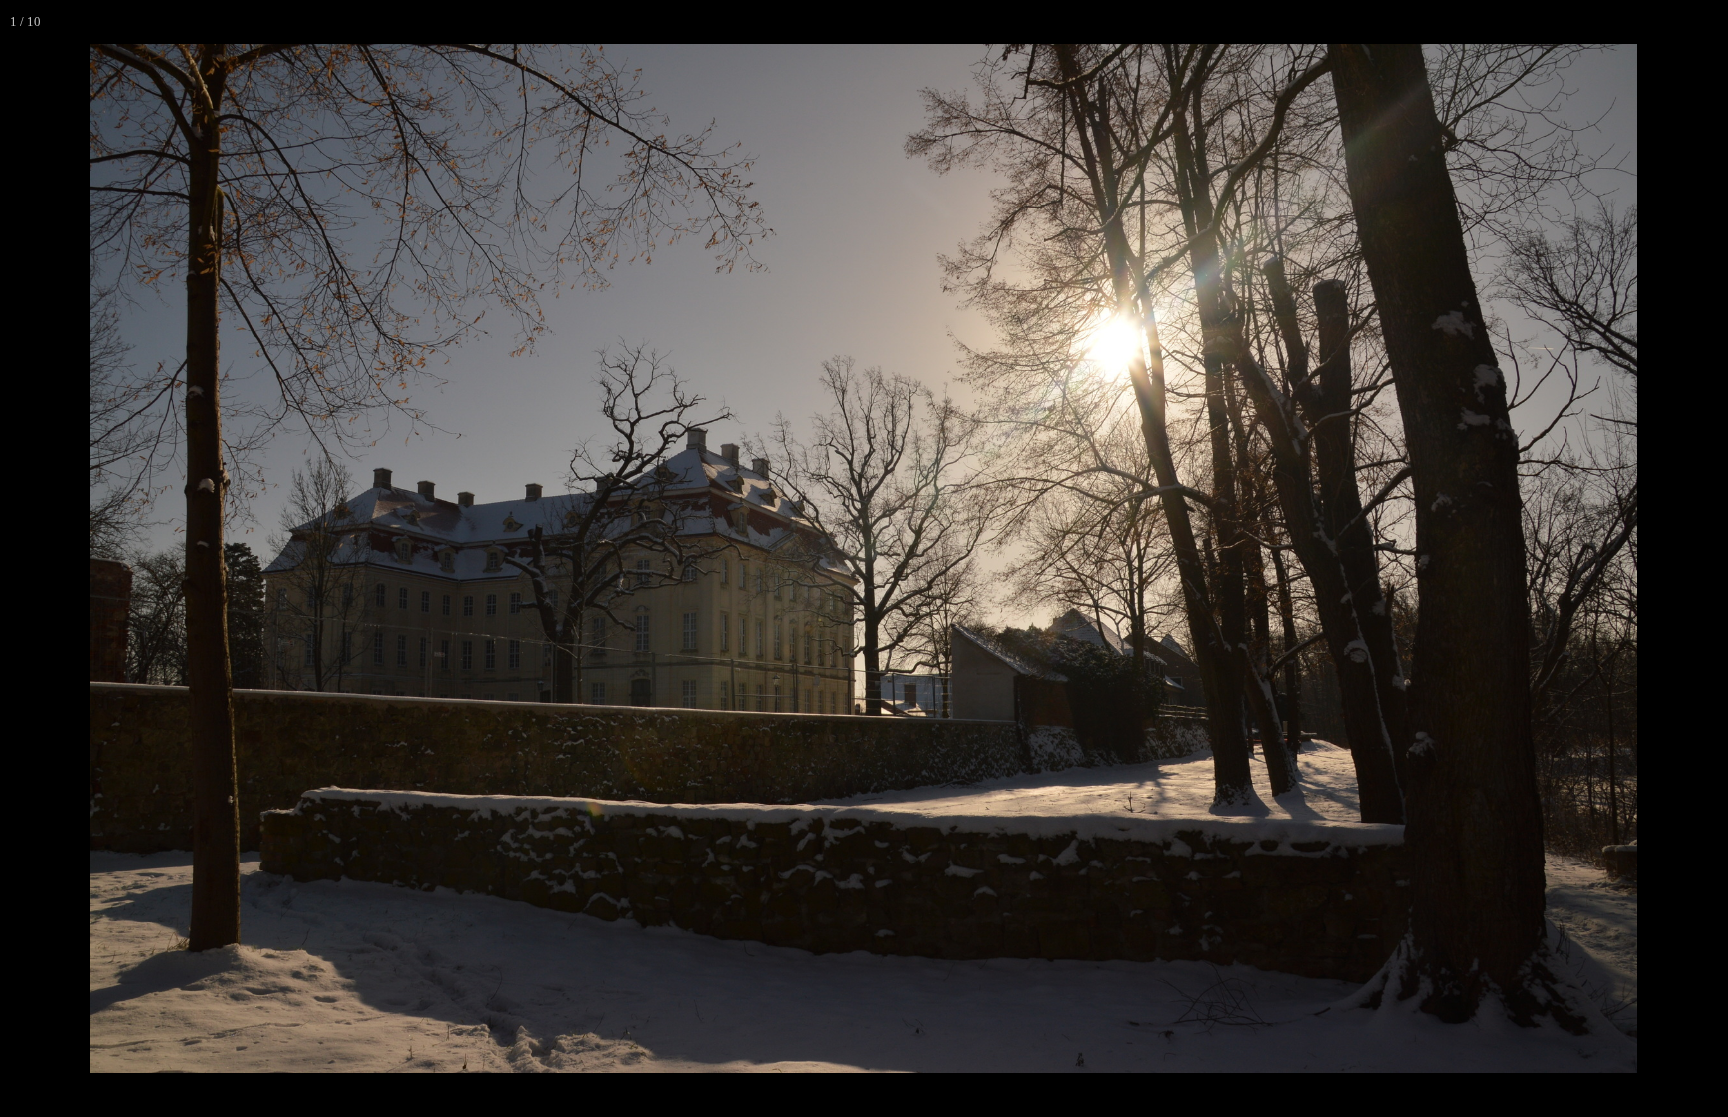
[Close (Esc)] (1706, 22)
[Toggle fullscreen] (1618, 22)
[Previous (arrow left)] (35, 559)
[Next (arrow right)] (1693, 559)
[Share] (1662, 22)
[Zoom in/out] (1574, 22)
